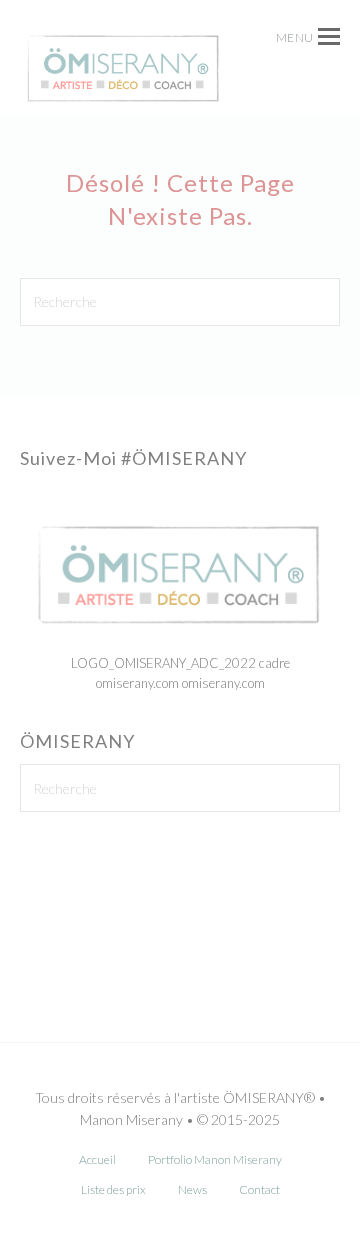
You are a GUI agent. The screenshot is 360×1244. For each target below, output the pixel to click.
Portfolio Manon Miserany (215, 1159)
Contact (259, 1189)
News (192, 1189)
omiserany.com (223, 683)
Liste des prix (113, 1189)
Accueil (97, 1159)
